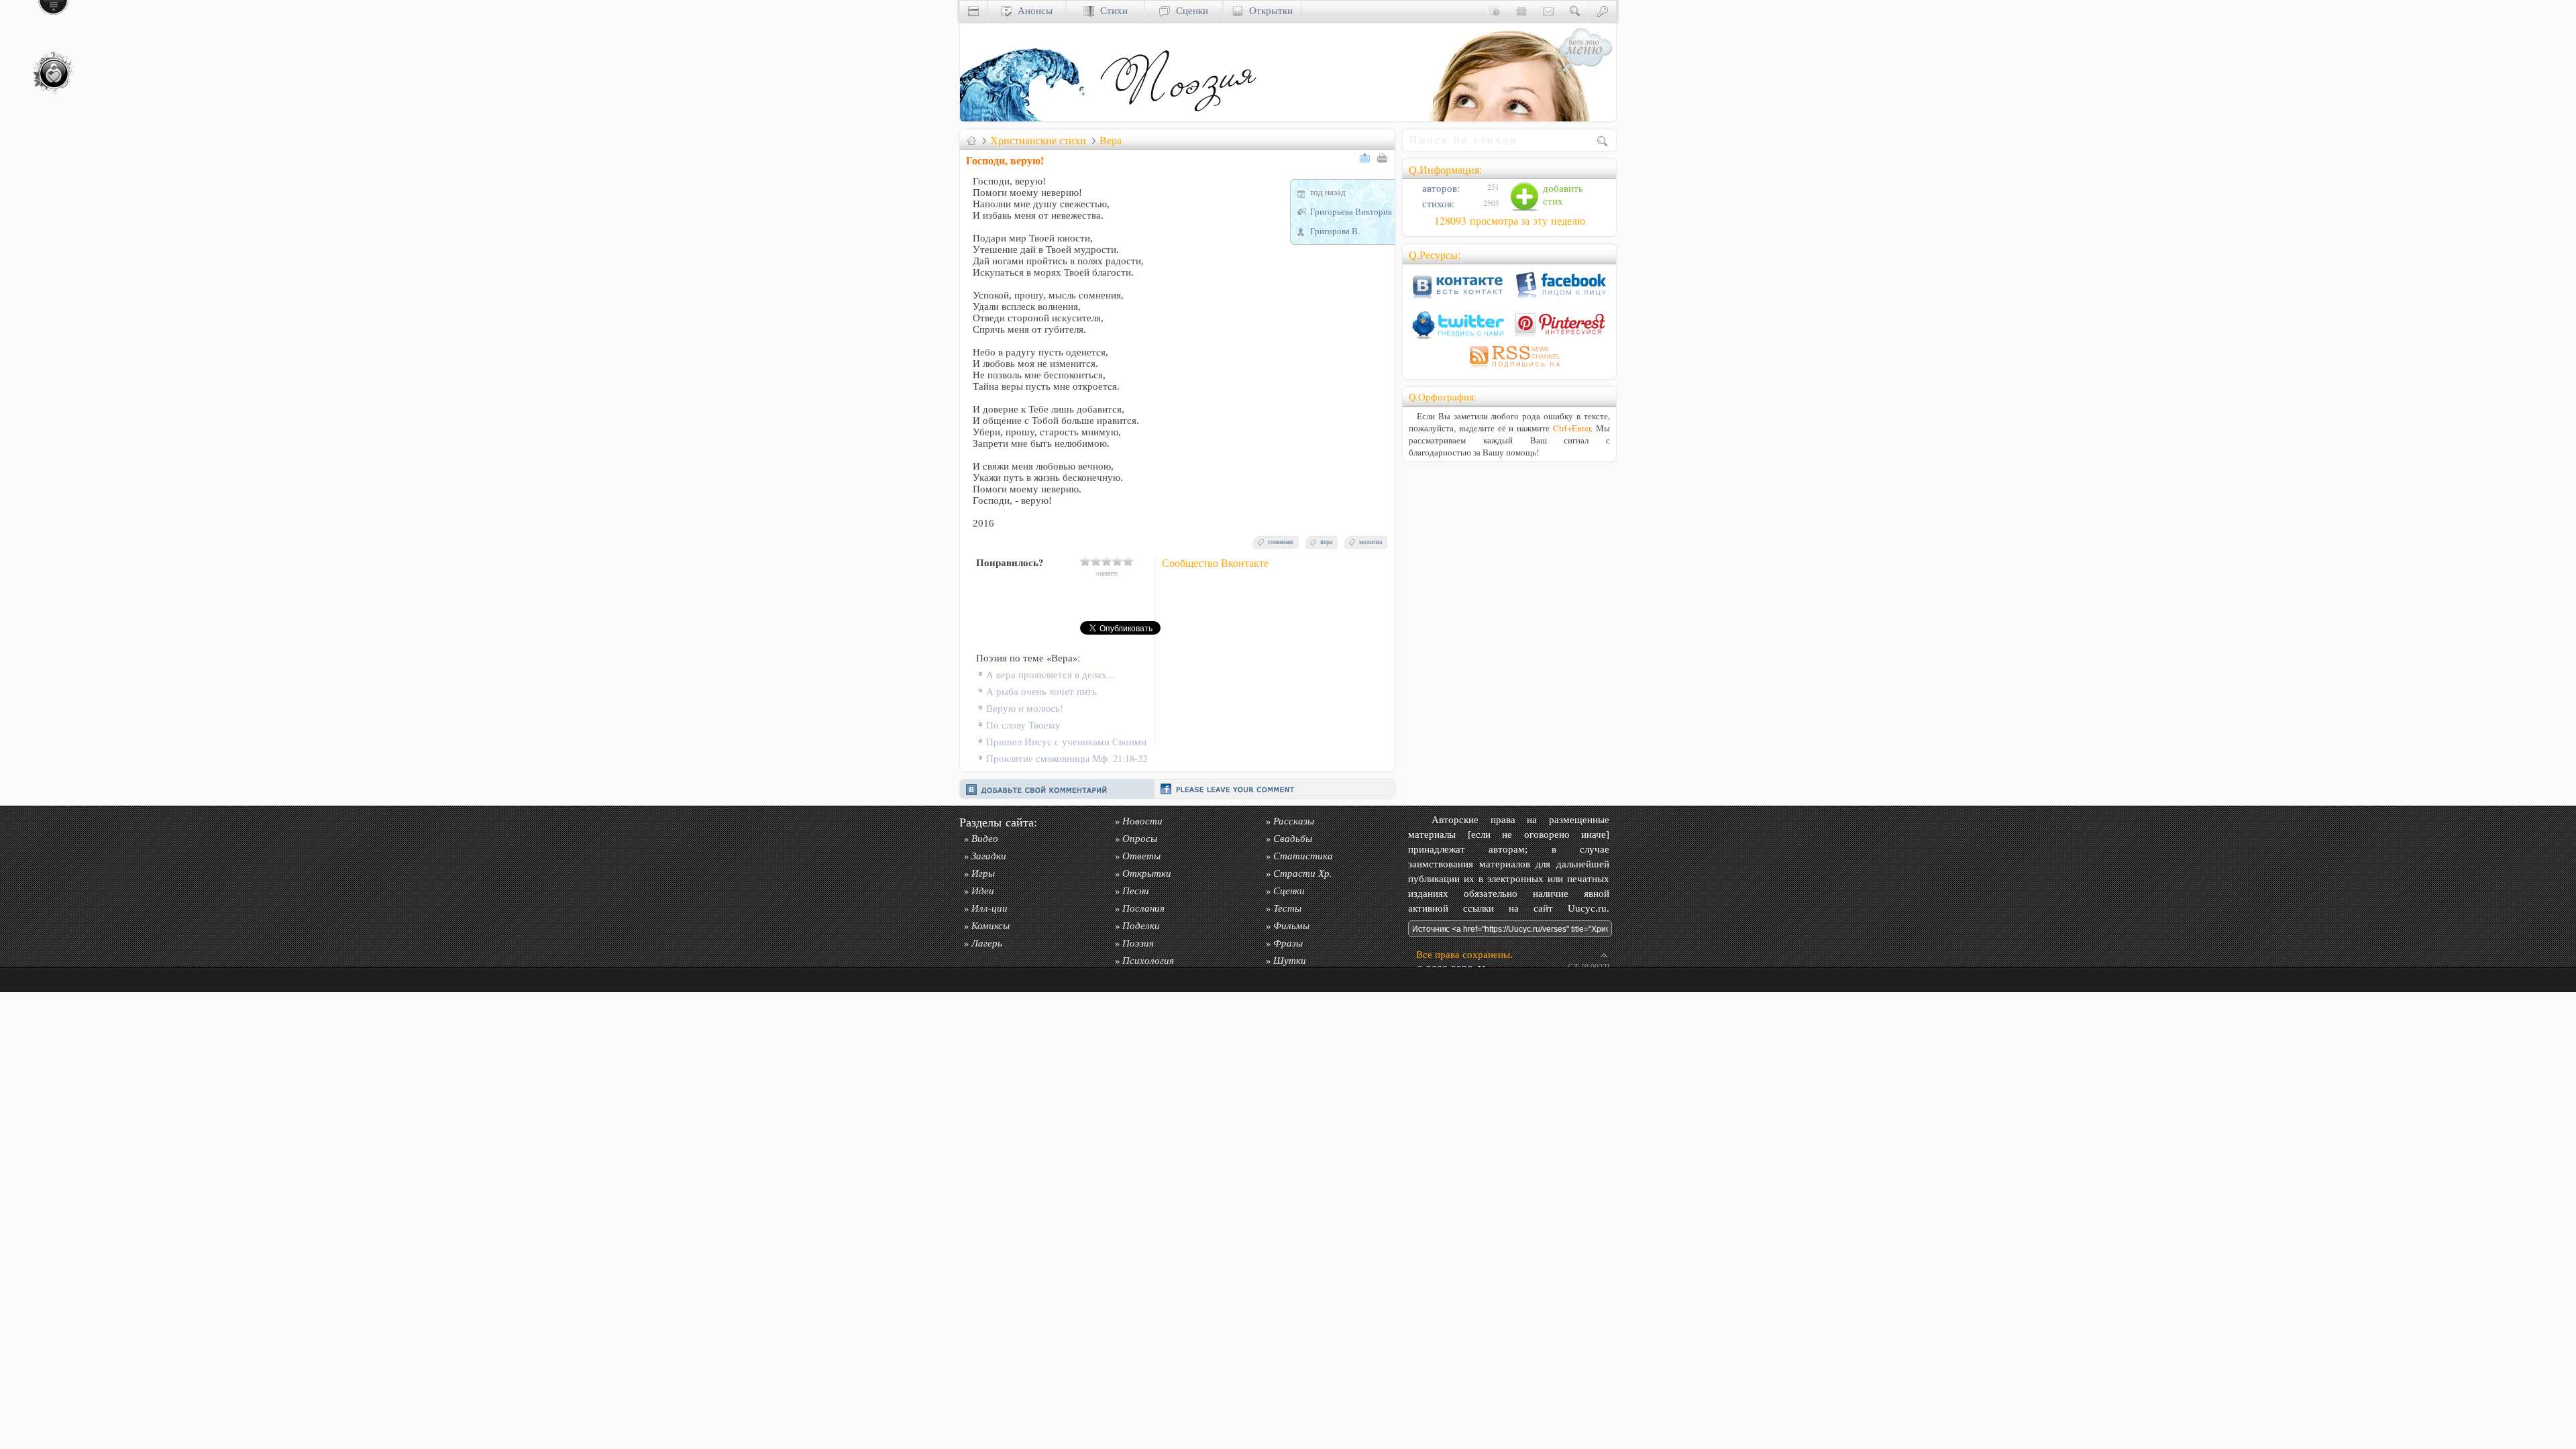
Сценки (1189, 10)
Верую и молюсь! (1025, 708)
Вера (1111, 140)
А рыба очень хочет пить (1041, 691)
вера (1326, 542)
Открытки (1268, 10)
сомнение (1281, 542)
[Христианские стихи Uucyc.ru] (1178, 118)
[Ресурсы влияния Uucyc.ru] (971, 140)
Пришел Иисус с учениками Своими (1066, 742)
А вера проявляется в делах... (1051, 675)
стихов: (1437, 204)
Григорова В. (1335, 231)
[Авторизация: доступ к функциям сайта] (1603, 10)
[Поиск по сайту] (1575, 10)
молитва (1371, 542)
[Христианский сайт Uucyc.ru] (1027, 118)
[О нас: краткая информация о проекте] (1495, 10)
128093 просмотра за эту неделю (1510, 221)
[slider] (1107, 561)
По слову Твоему (1023, 725)
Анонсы (1032, 10)
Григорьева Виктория (1351, 211)
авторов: (1440, 188)
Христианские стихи (1038, 140)
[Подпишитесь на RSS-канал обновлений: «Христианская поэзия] (1509, 369)
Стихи (1111, 10)
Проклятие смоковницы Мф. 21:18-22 (1067, 758)
